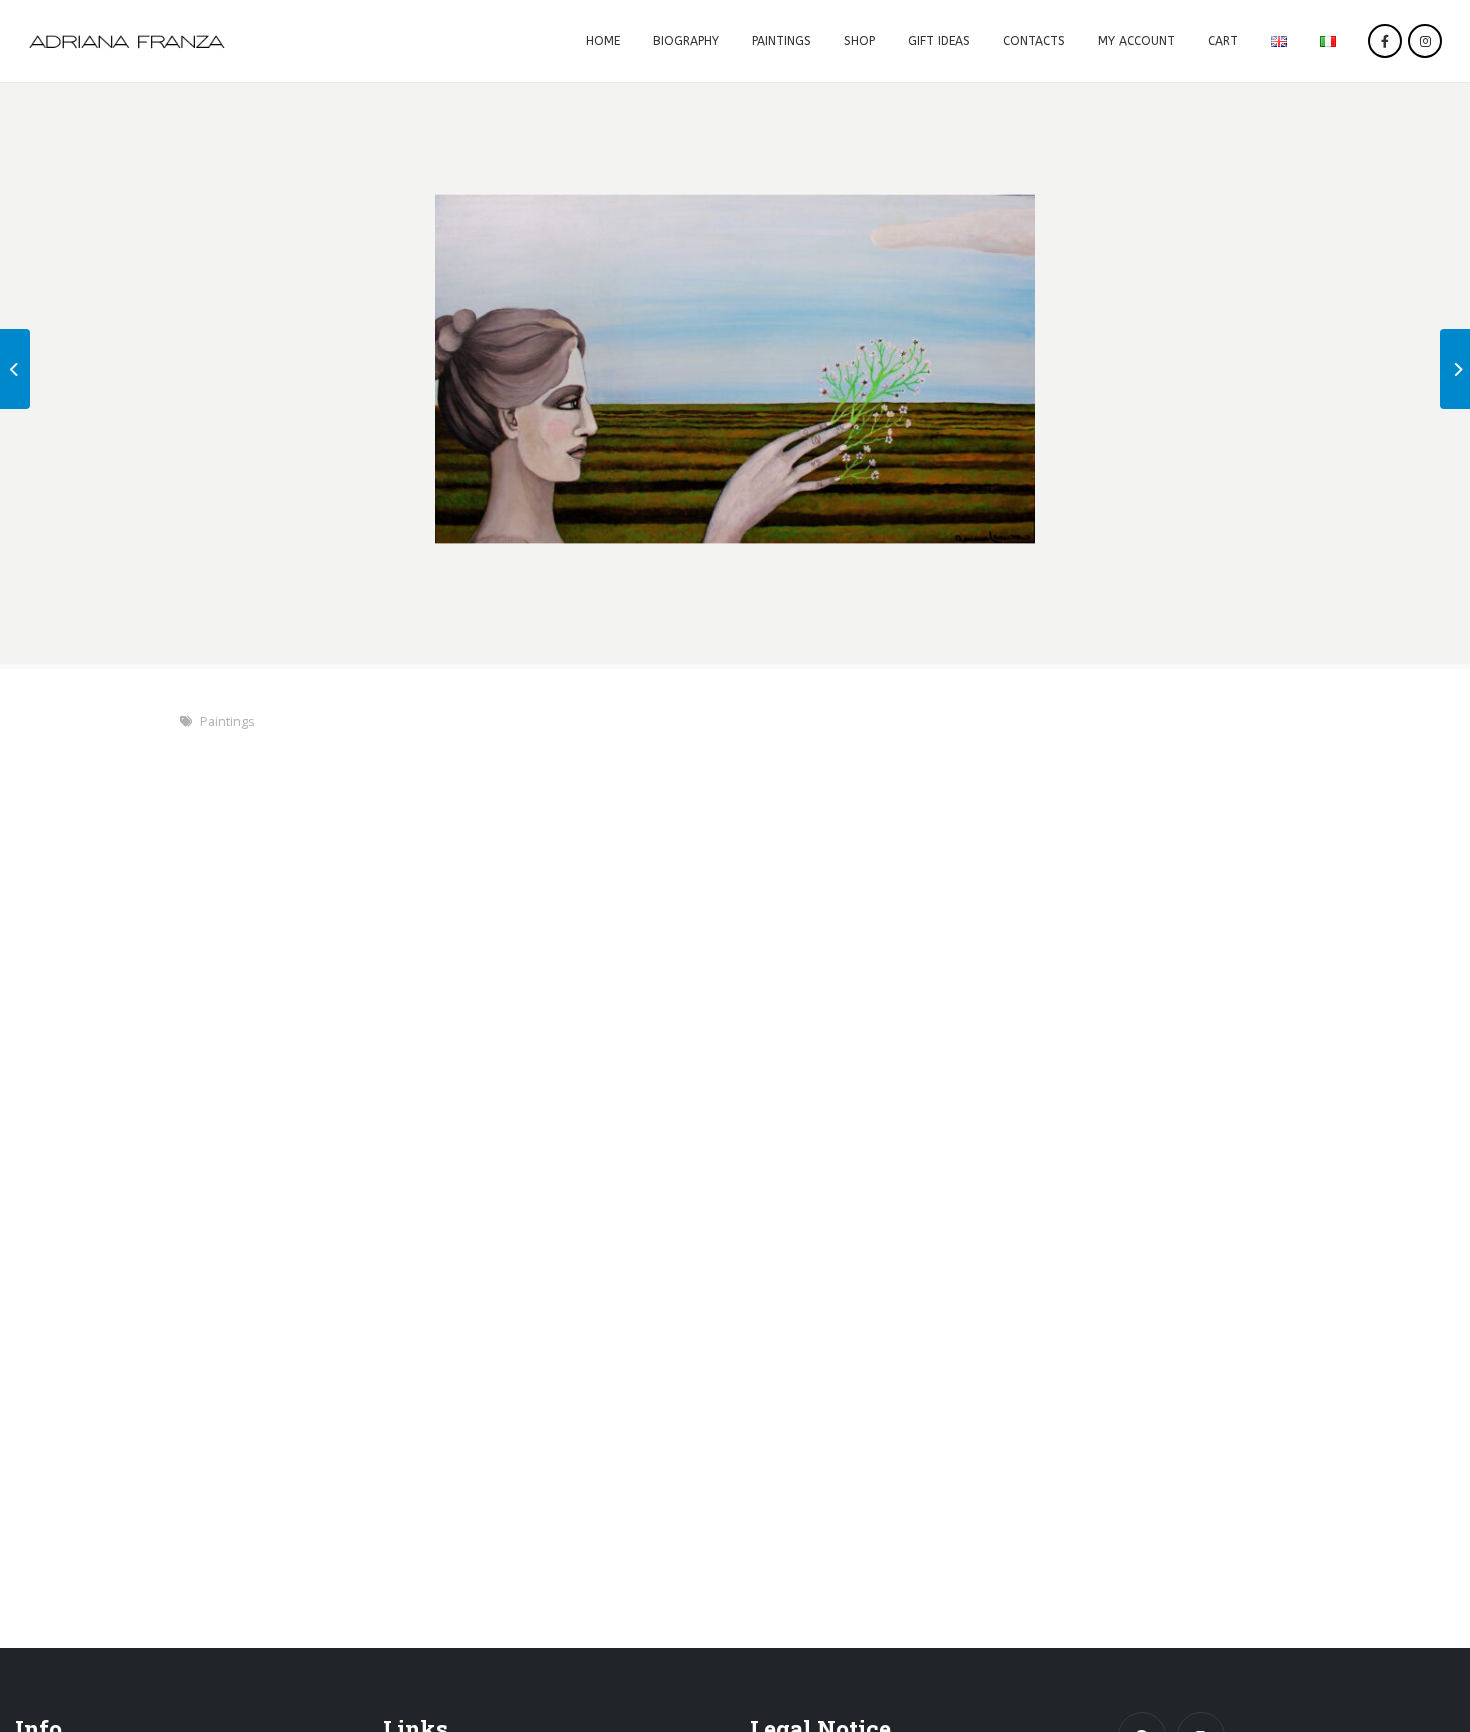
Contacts (1034, 41)
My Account (1136, 41)
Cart (1223, 41)
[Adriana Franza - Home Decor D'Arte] (127, 41)
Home (603, 41)
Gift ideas (939, 41)
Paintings (781, 41)
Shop (859, 41)
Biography (686, 41)
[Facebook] (1385, 41)
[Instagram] (1425, 41)
